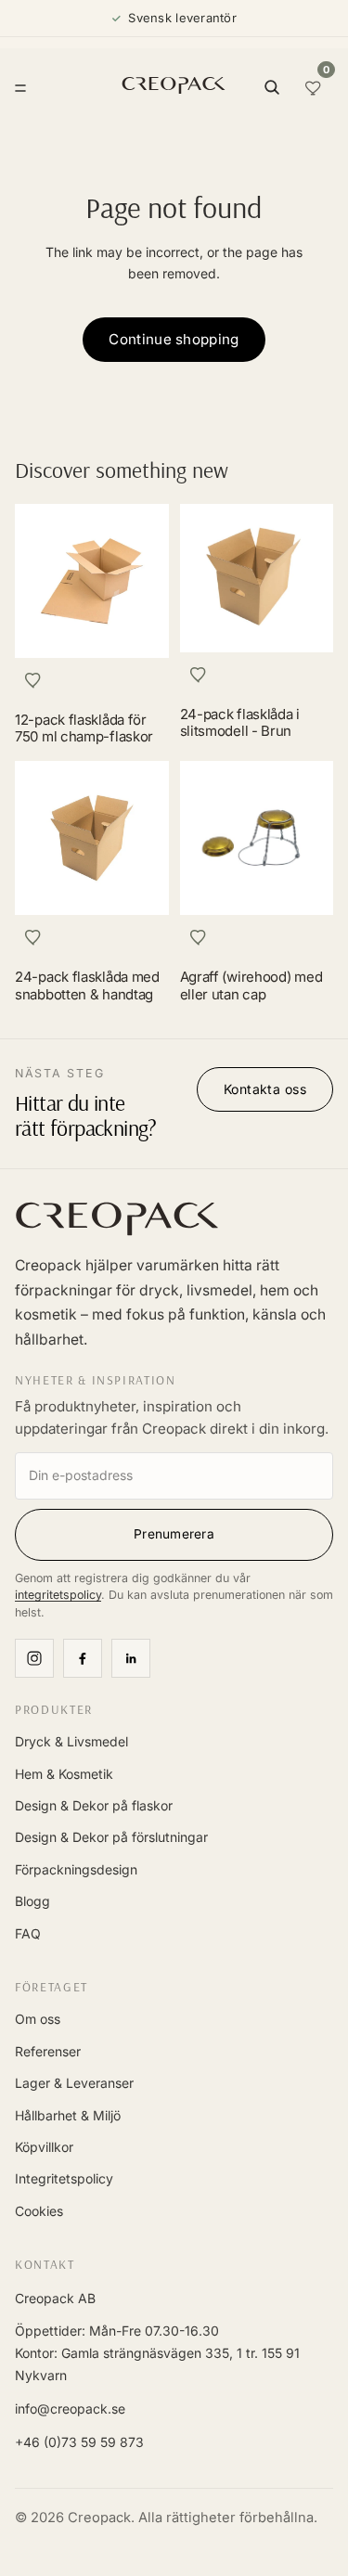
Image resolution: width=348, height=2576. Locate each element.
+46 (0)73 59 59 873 (79, 2442)
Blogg (32, 1901)
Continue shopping (174, 339)
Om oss (38, 2019)
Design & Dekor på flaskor (94, 1805)
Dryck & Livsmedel (71, 1741)
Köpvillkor (44, 2147)
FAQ (28, 1933)
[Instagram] (34, 1658)
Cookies (39, 2211)
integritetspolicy (58, 1595)
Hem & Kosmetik (64, 1774)
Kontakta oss (265, 1089)
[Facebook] (83, 1658)
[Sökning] (272, 87)
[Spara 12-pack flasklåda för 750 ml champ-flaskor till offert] (33, 680)
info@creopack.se (70, 2409)
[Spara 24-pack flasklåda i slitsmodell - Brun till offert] (199, 675)
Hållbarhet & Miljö (68, 2115)
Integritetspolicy (64, 2178)
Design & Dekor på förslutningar (111, 1837)
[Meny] (20, 87)
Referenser (48, 2051)
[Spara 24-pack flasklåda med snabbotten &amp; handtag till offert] (33, 937)
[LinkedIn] (131, 1658)
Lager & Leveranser (74, 2083)
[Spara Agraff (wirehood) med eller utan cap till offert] (199, 937)
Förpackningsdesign (76, 1869)
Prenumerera (174, 1534)
